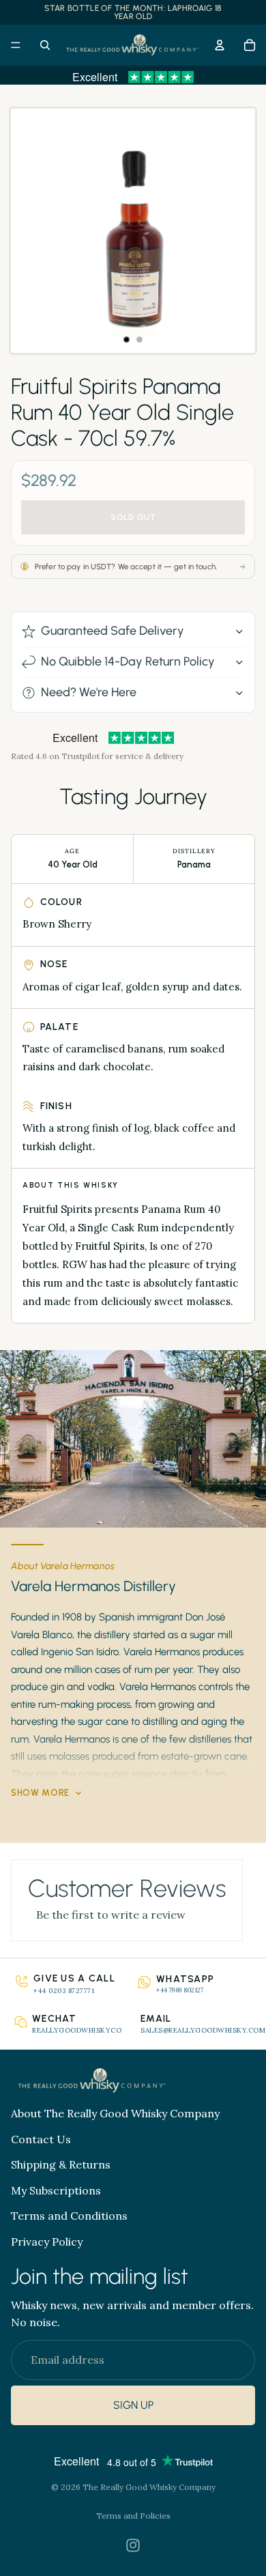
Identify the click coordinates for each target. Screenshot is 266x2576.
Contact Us (41, 2139)
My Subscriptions (56, 2190)
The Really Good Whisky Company (149, 2487)
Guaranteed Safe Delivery (113, 631)
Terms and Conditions (69, 2216)
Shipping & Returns (61, 2164)
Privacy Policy (47, 2242)
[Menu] (16, 45)
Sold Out (133, 517)
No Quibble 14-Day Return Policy (128, 661)
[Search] (45, 45)
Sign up (133, 2406)
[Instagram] (133, 2545)
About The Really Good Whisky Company (115, 2113)
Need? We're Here (89, 692)
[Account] (220, 45)
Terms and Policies (133, 2516)
